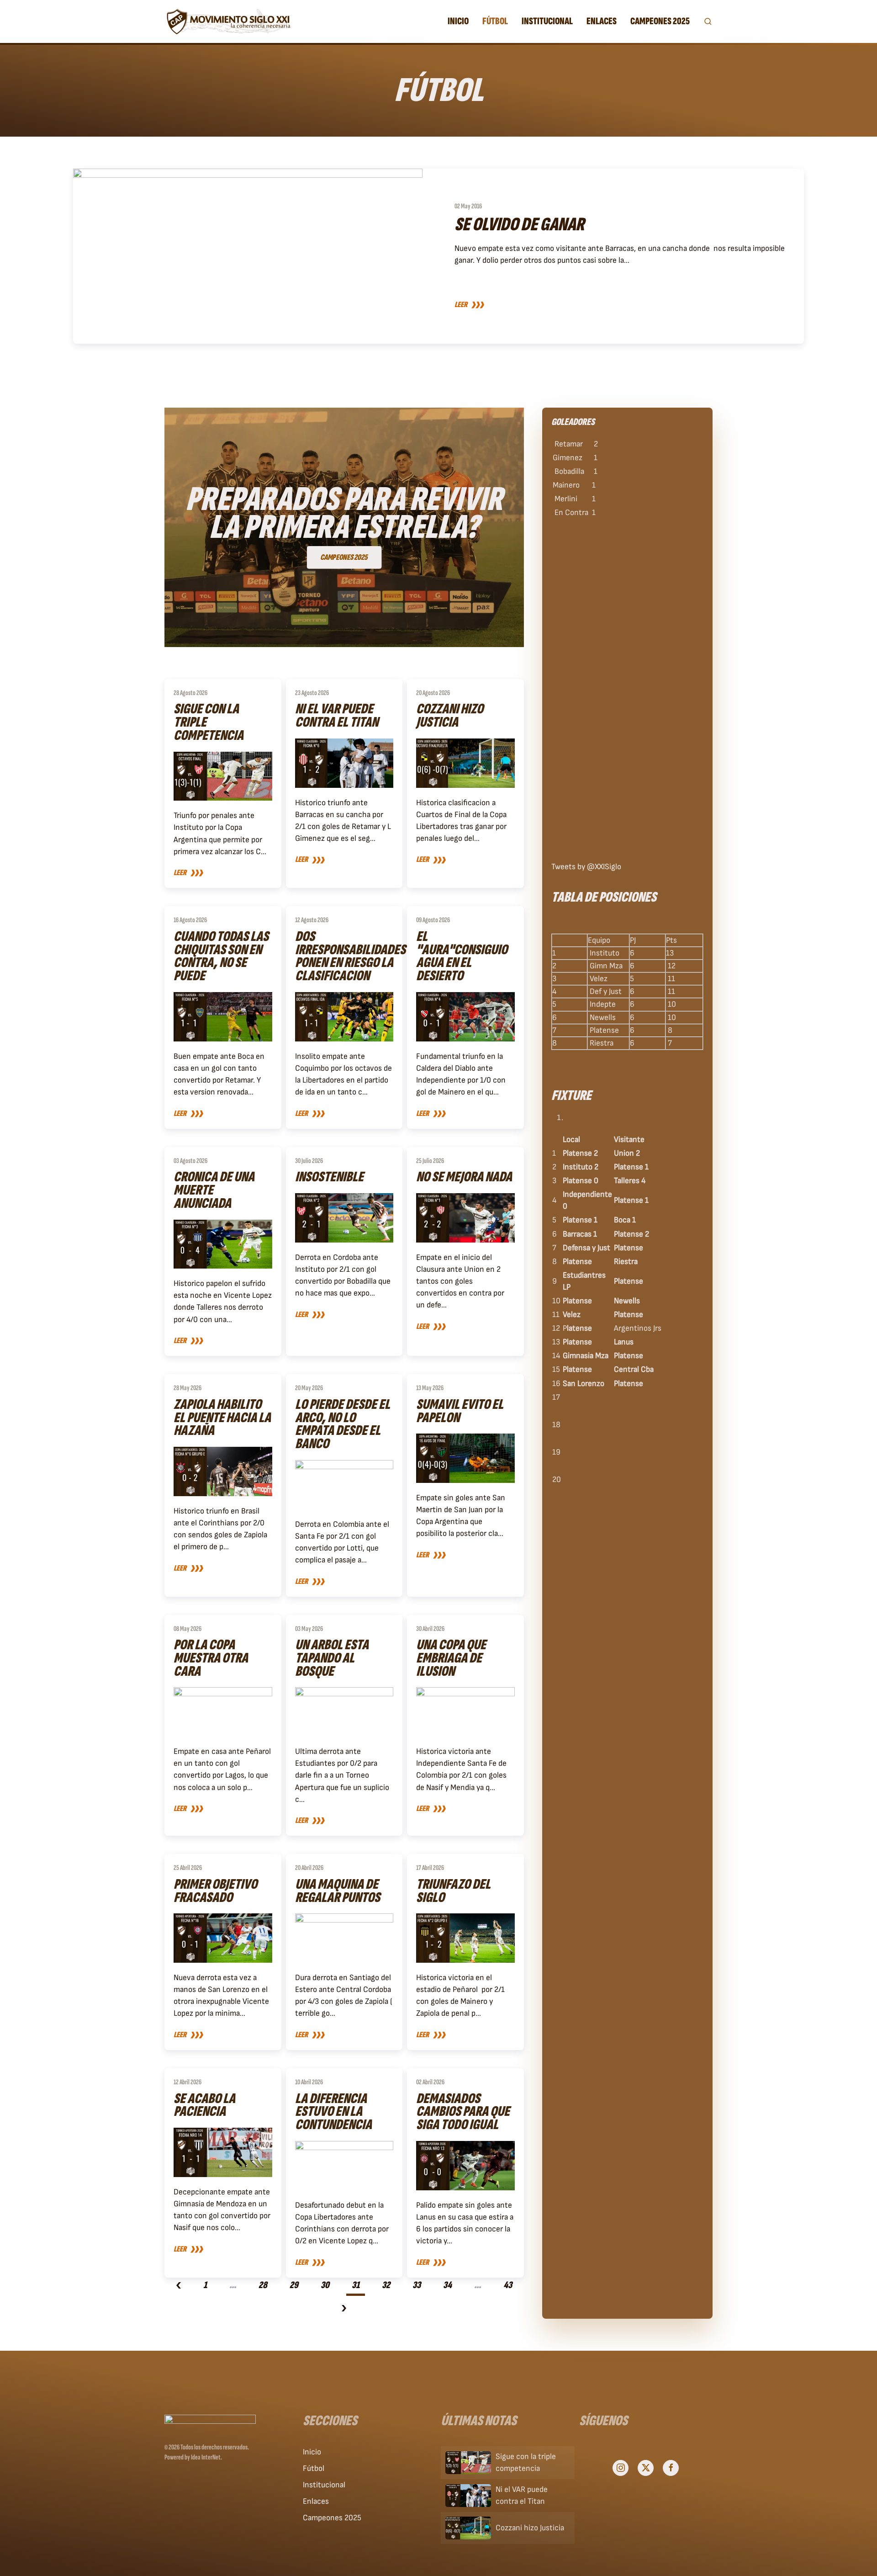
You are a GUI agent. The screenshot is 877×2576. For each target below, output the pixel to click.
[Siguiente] (344, 2310)
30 (325, 2285)
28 (263, 2285)
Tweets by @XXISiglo (586, 867)
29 (294, 2285)
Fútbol (314, 2468)
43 (508, 2285)
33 (417, 2285)
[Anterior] (179, 2287)
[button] (708, 21)
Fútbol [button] (495, 21)
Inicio (458, 21)
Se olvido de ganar (519, 225)
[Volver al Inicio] (228, 21)
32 (386, 2285)
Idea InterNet (206, 2457)
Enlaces (602, 21)
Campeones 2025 (332, 2518)
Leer (461, 305)
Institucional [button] (547, 21)
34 (447, 2285)
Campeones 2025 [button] (660, 21)
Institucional (324, 2485)
